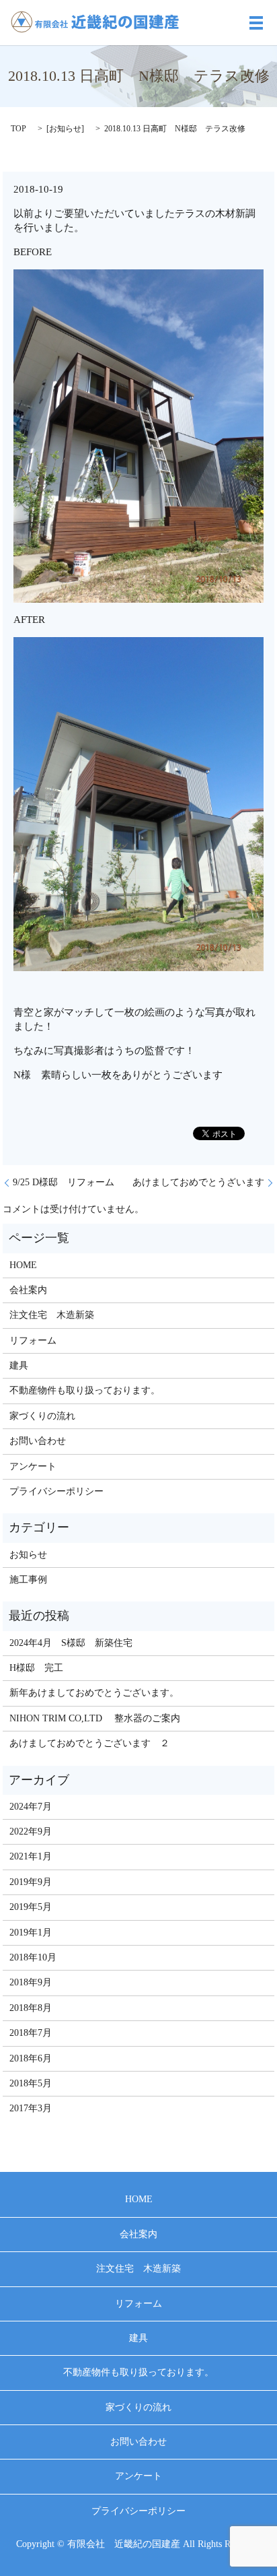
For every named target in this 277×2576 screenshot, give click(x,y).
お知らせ (65, 129)
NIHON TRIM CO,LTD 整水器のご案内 (95, 1718)
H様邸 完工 (36, 1668)
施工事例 (28, 1580)
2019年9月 (31, 1882)
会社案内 (28, 1290)
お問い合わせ (38, 1441)
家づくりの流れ (42, 1416)
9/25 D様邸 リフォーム (64, 1182)
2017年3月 (31, 2108)
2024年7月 (31, 1807)
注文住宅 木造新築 (52, 1315)
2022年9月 (31, 1831)
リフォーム (33, 1341)
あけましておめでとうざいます (198, 1182)
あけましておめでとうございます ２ (89, 1743)
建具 (19, 1365)
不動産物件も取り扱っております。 (85, 1390)
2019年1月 (31, 1933)
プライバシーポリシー (56, 1491)
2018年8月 (31, 2008)
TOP (18, 129)
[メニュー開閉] (256, 23)
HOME (23, 1265)
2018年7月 (31, 2033)
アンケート (33, 1466)
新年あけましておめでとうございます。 (94, 1693)
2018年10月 (33, 1957)
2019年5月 (31, 1907)
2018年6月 (31, 2058)
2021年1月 (31, 1856)
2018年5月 (31, 2083)
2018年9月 (31, 1982)
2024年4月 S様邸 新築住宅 (71, 1643)
